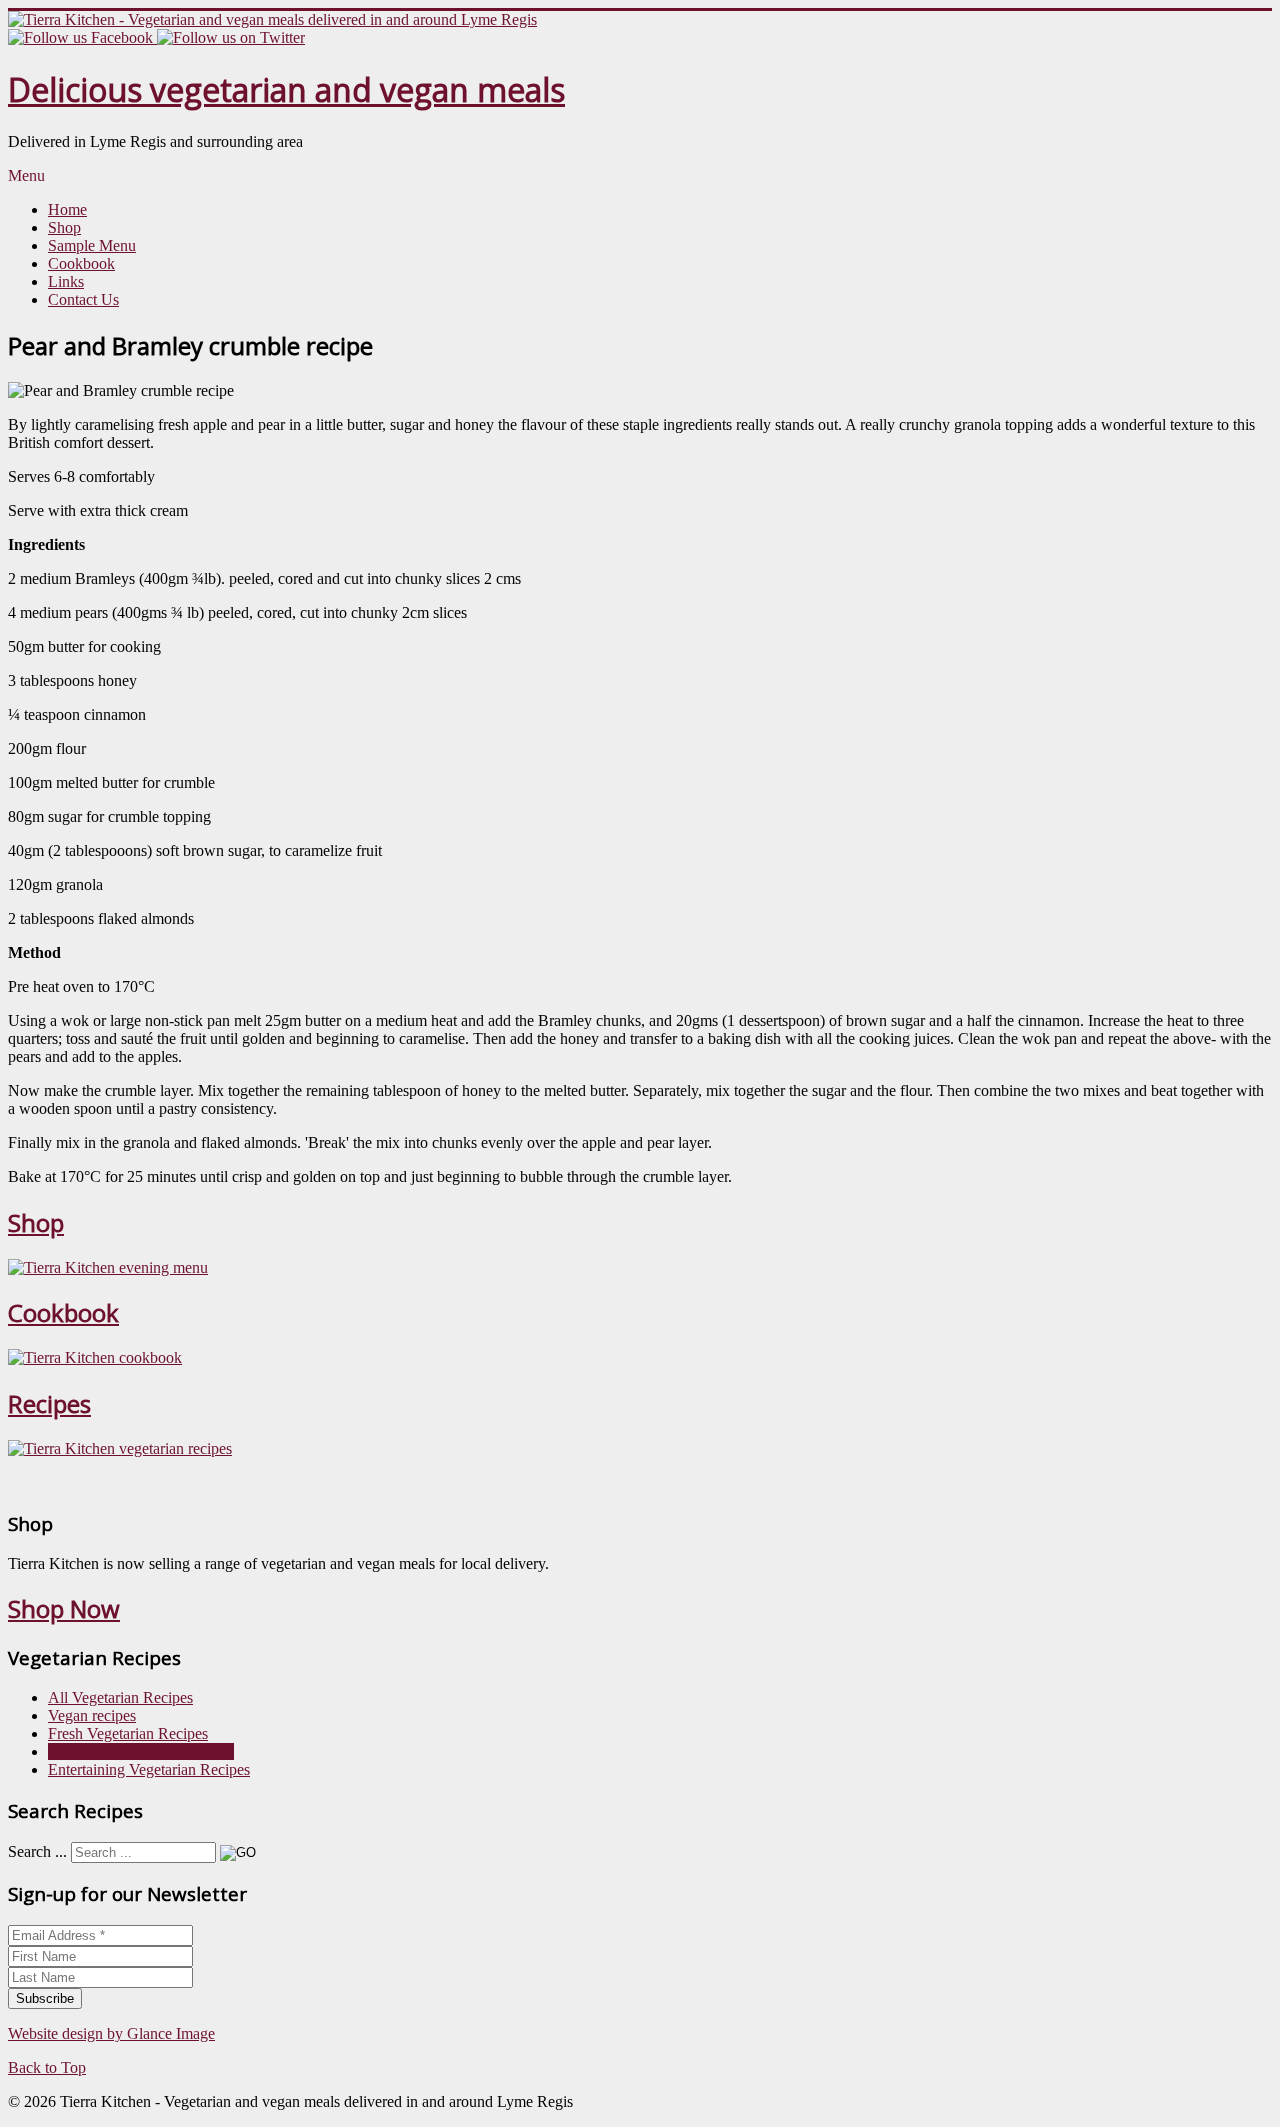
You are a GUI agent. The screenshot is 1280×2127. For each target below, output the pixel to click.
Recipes (49, 1403)
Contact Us (83, 299)
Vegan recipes (92, 1715)
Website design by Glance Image (111, 2033)
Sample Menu (92, 245)
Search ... (37, 1851)
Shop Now (64, 1608)
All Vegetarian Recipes (120, 1697)
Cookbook (81, 263)
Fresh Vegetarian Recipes (128, 1733)
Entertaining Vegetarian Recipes (149, 1769)
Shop (64, 227)
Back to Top (47, 2067)
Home (67, 209)
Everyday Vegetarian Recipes (141, 1751)
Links (66, 281)
